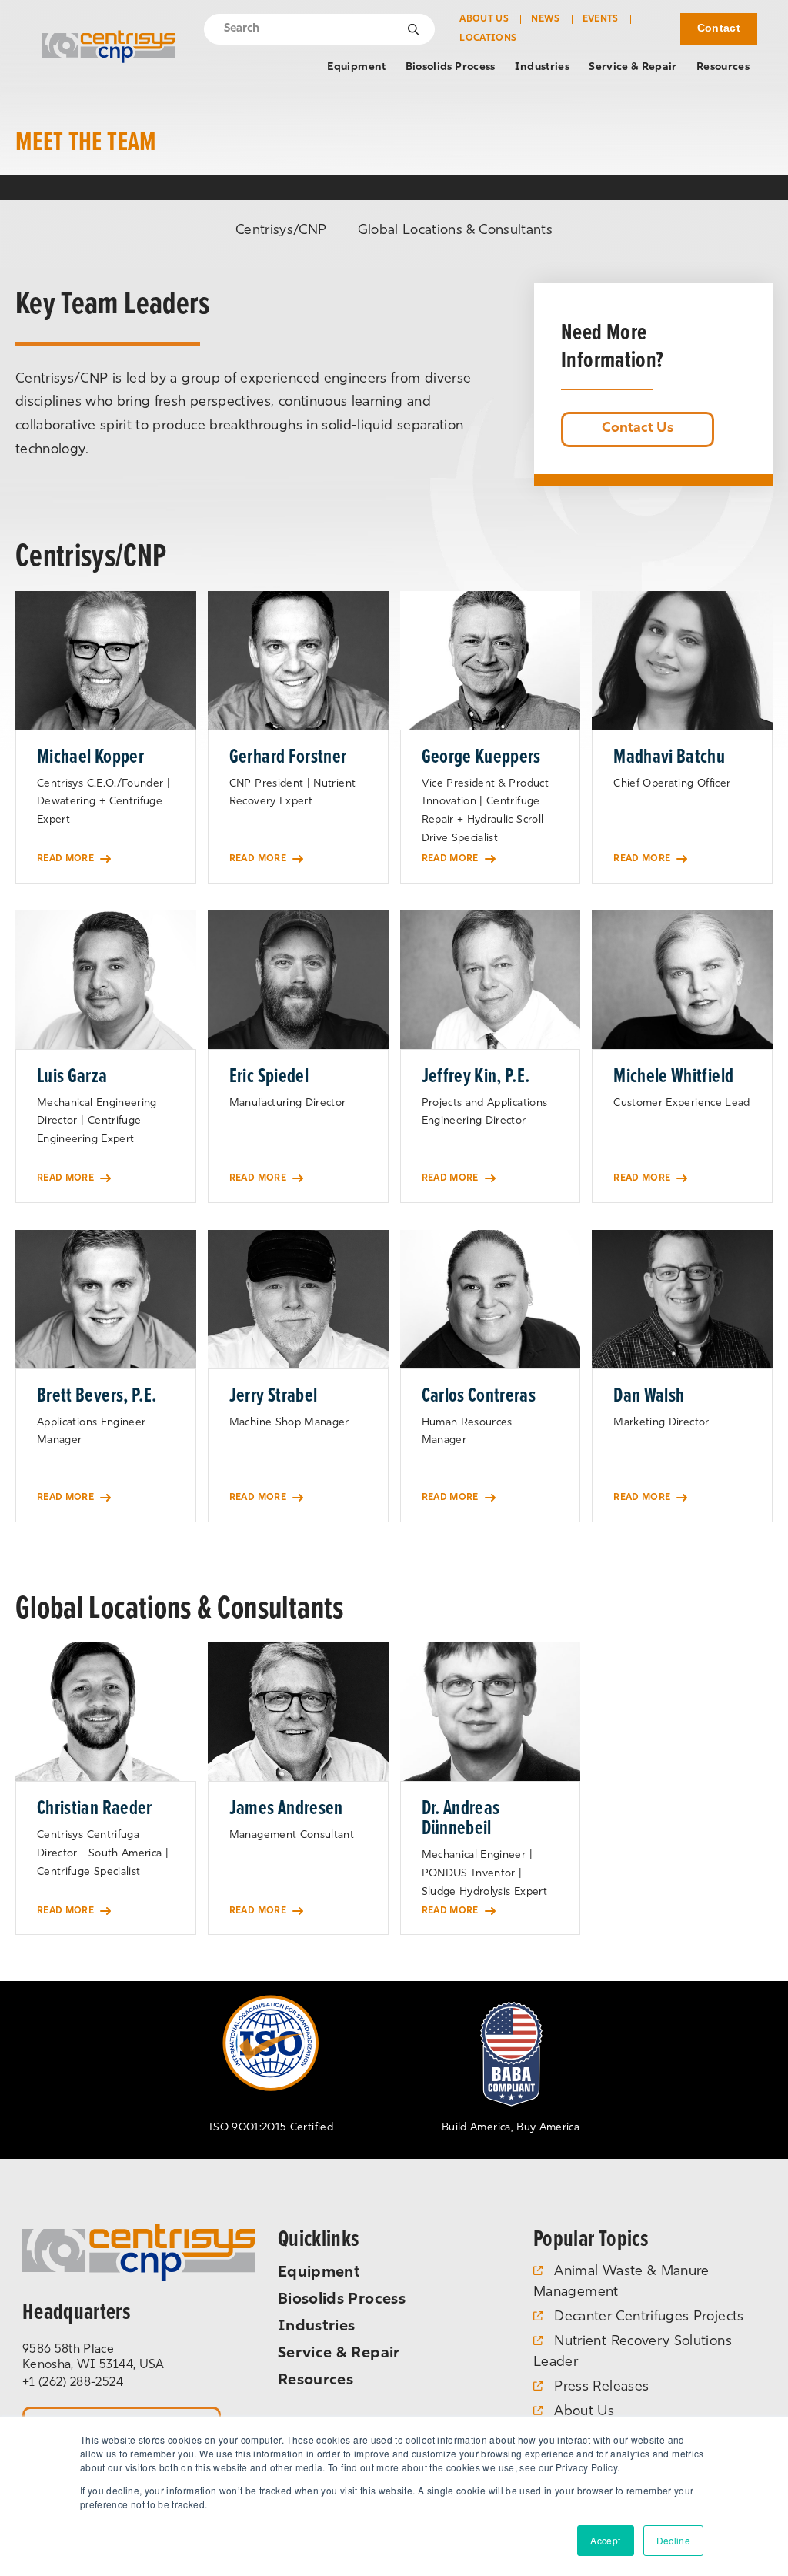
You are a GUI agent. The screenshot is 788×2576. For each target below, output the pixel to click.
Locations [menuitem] (488, 38)
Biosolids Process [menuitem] (451, 67)
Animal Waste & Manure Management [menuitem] (621, 2282)
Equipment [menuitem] (356, 67)
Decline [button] (673, 2540)
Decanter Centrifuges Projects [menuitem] (649, 2317)
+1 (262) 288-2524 (73, 2383)
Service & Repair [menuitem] (633, 67)
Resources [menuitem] (723, 67)
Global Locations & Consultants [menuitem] (456, 231)
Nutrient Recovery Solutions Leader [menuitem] (633, 2352)
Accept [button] (605, 2540)
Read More (65, 859)
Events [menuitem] (601, 19)
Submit (414, 28)
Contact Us (638, 429)
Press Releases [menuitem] (601, 2387)
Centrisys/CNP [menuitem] (281, 231)
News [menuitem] (545, 19)
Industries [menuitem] (543, 67)
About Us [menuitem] (484, 19)
